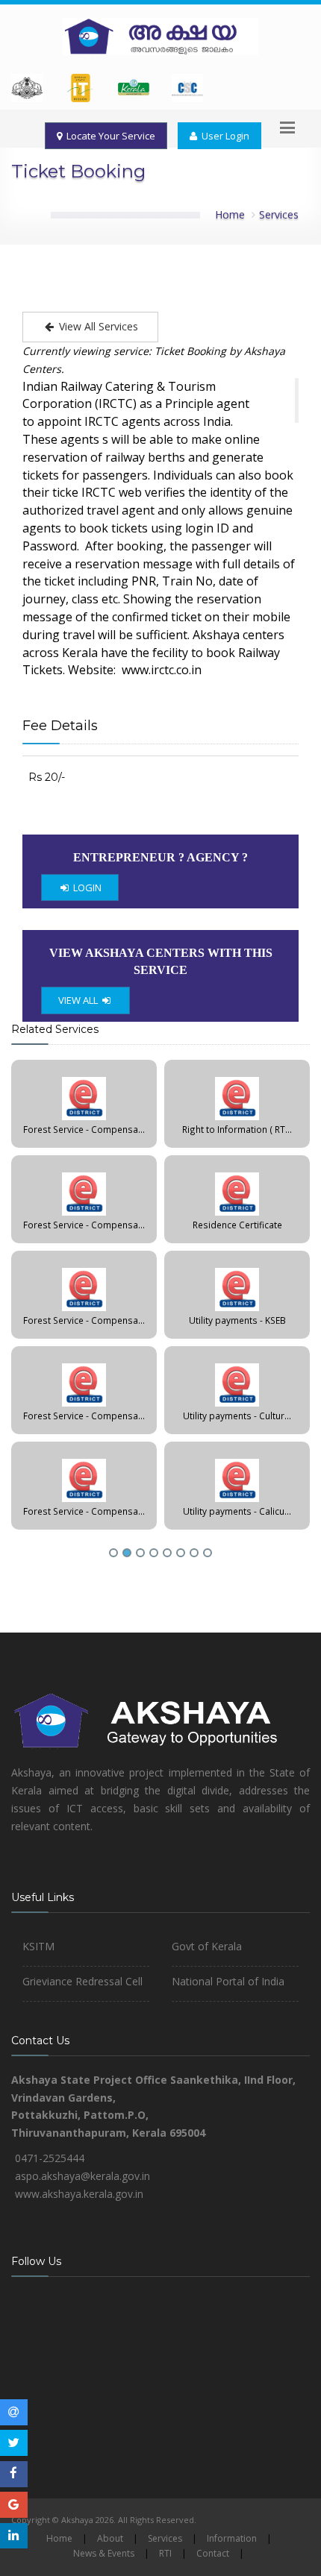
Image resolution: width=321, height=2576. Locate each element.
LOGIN (86, 888)
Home (230, 214)
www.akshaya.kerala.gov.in (79, 2194)
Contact (213, 2553)
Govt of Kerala (207, 1946)
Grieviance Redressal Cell (82, 1981)
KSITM (38, 1946)
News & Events (104, 2553)
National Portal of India (228, 1981)
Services (279, 214)
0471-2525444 (50, 2158)
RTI (165, 2553)
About (110, 2538)
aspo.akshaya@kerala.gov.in (82, 2176)
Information (232, 2538)
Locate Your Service (109, 136)
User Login (223, 136)
